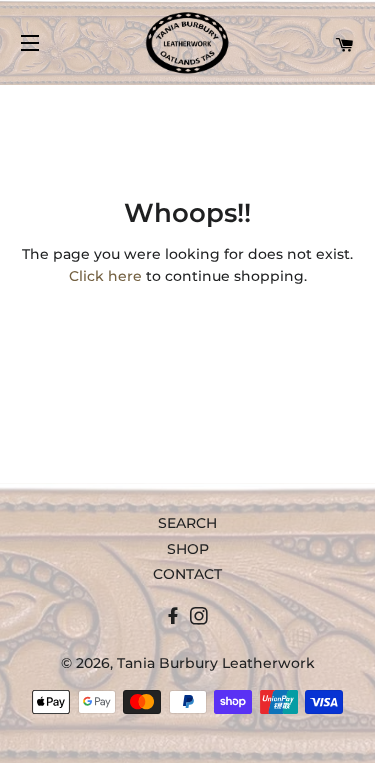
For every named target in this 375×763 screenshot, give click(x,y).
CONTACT (187, 574)
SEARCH (187, 523)
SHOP (188, 549)
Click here (105, 276)
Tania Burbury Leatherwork (216, 663)
